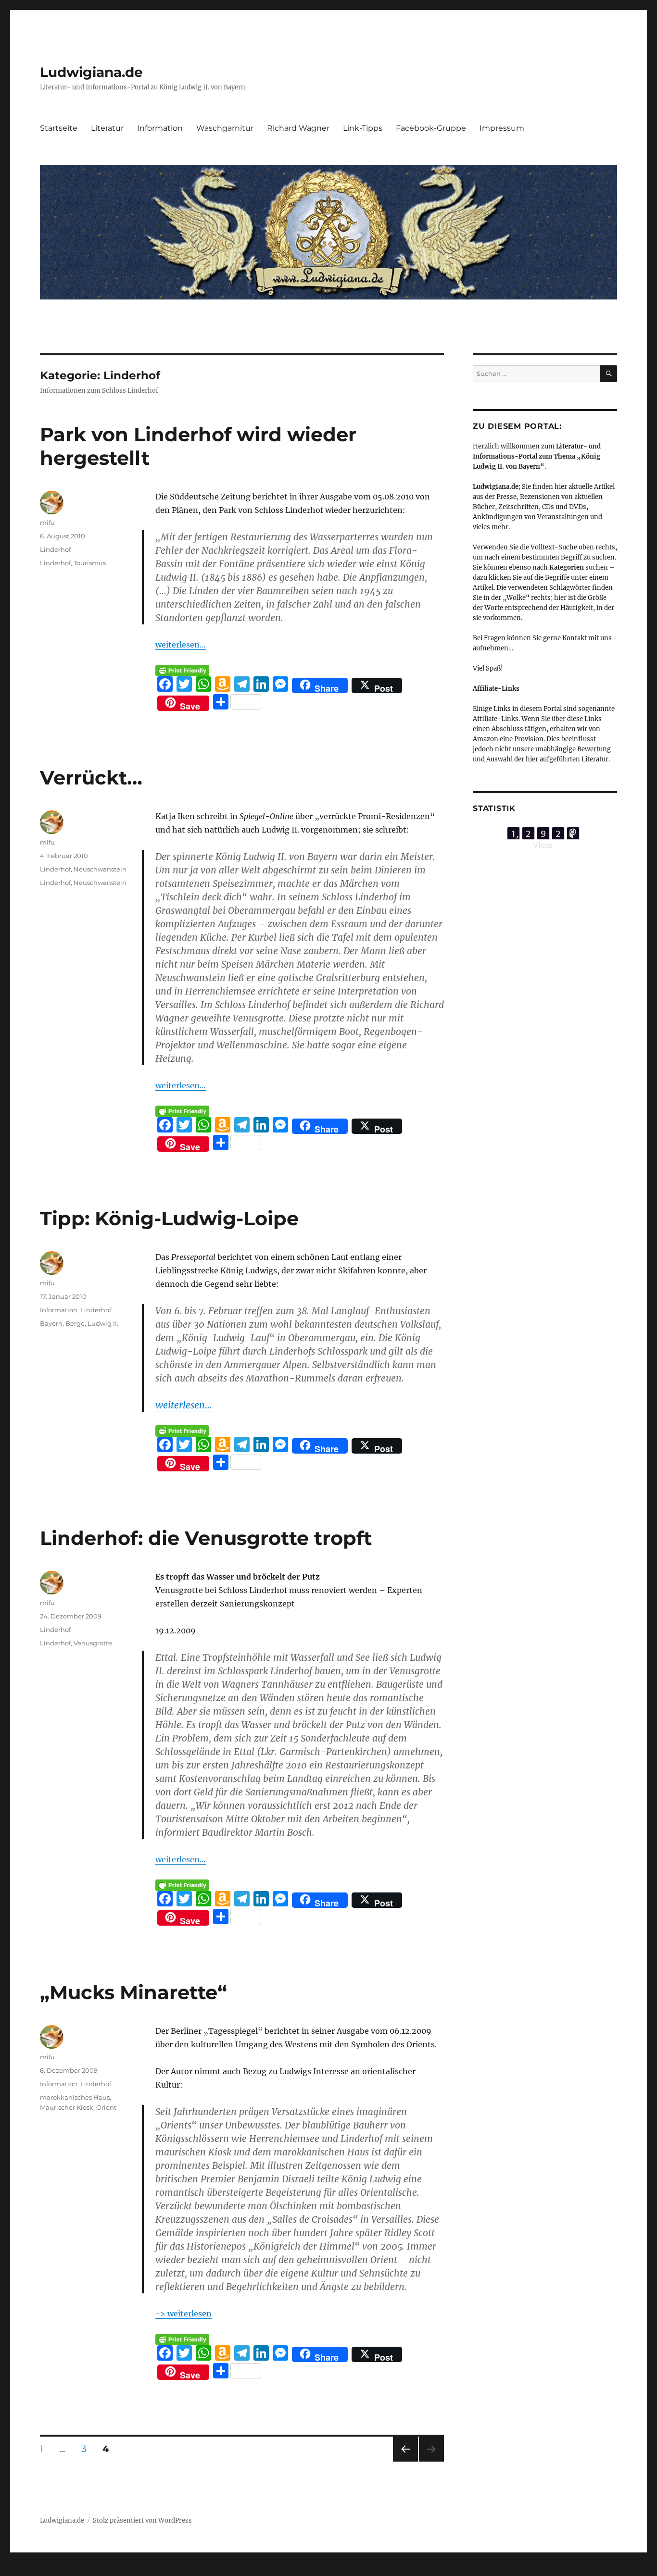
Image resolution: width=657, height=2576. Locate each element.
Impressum (502, 128)
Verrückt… (91, 778)
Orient (106, 2107)
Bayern (51, 1323)
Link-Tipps (363, 128)
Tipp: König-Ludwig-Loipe (169, 1218)
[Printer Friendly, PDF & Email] (182, 671)
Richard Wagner (298, 128)
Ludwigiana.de (91, 72)
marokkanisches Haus (75, 2097)
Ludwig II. (103, 1323)
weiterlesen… (181, 645)
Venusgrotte (93, 1643)
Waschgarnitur (225, 128)
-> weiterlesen (183, 2314)
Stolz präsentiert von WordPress (142, 2520)
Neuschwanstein (100, 869)
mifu (47, 523)
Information (160, 128)
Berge (75, 1323)
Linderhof (55, 549)
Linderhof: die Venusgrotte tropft (206, 1538)
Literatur (107, 128)
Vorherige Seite (405, 2461)
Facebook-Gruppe (431, 128)
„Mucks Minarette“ (133, 1992)
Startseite (59, 128)
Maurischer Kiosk (67, 2107)
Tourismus (90, 563)
